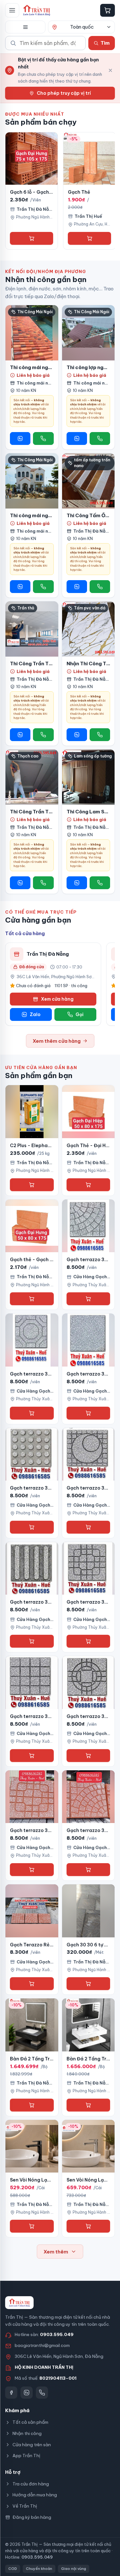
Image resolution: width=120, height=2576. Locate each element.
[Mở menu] (12, 10)
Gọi (80, 1014)
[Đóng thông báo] (110, 70)
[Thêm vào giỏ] (32, 238)
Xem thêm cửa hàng (57, 1041)
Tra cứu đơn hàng (31, 2484)
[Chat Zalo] (20, 438)
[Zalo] (27, 2393)
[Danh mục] (25, 27)
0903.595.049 (57, 2334)
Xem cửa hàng (57, 999)
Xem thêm (56, 2252)
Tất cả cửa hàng (25, 933)
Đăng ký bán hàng (32, 2517)
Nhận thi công (27, 2433)
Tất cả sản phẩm (30, 2422)
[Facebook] (11, 2393)
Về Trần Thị (25, 2506)
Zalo (35, 1014)
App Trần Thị (26, 2456)
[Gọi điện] (43, 438)
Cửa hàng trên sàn (32, 2445)
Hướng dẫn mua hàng (35, 2495)
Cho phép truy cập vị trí (64, 93)
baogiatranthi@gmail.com (42, 2345)
